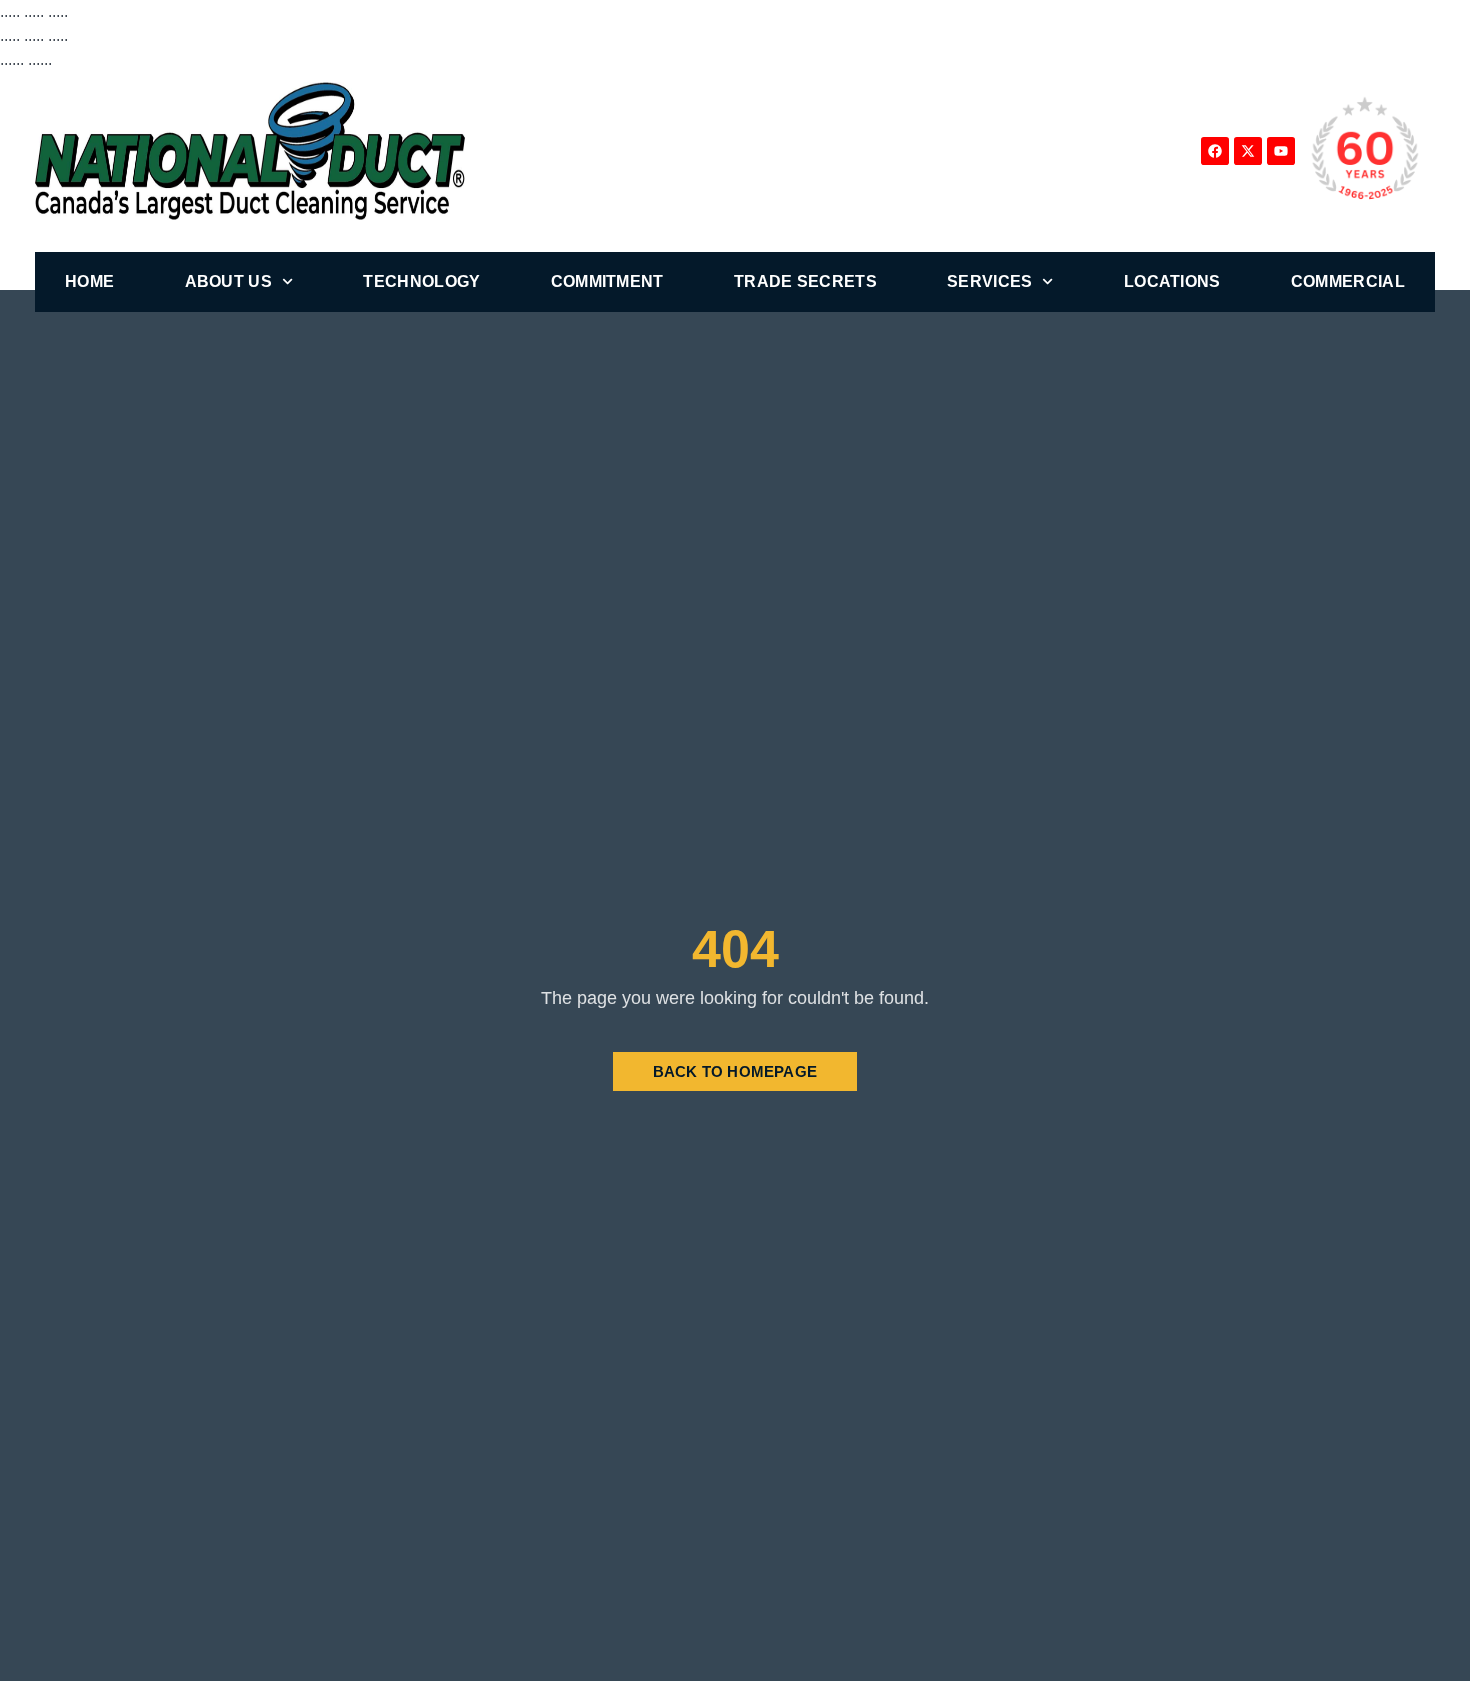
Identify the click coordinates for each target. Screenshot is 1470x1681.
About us (228, 281)
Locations (1172, 281)
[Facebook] (1215, 151)
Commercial (1348, 281)
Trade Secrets (805, 281)
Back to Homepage (735, 1071)
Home (89, 281)
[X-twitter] (1248, 151)
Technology (421, 281)
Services (989, 281)
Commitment (607, 281)
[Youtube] (1281, 151)
